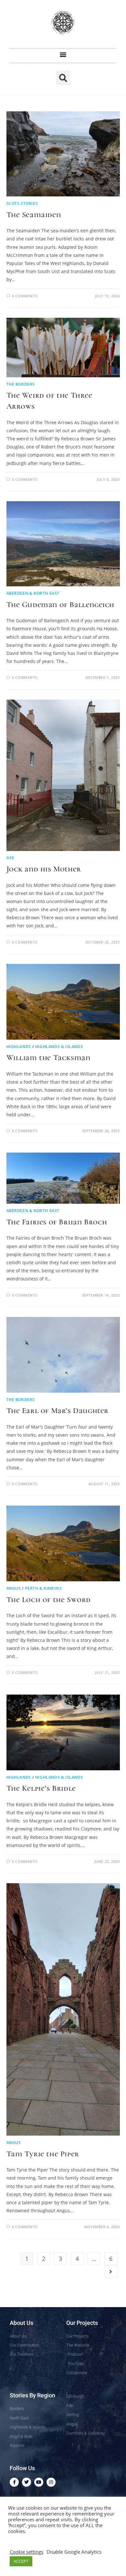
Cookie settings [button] (26, 2552)
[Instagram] (51, 2482)
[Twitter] (26, 2482)
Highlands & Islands (59, 1047)
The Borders (21, 384)
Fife (10, 858)
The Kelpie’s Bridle (41, 1788)
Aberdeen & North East (33, 593)
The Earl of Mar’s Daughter (58, 1411)
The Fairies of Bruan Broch (57, 1222)
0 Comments (25, 296)
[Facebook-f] (14, 2482)
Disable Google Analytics (74, 2552)
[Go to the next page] (111, 2272)
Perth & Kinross (43, 1588)
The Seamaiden (34, 215)
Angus (14, 1588)
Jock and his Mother (44, 869)
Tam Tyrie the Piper (43, 2154)
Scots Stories (22, 203)
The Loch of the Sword (49, 1600)
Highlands (19, 1047)
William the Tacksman (48, 1058)
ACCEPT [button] (21, 2561)
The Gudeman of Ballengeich (61, 605)
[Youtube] (39, 2482)
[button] (63, 54)
